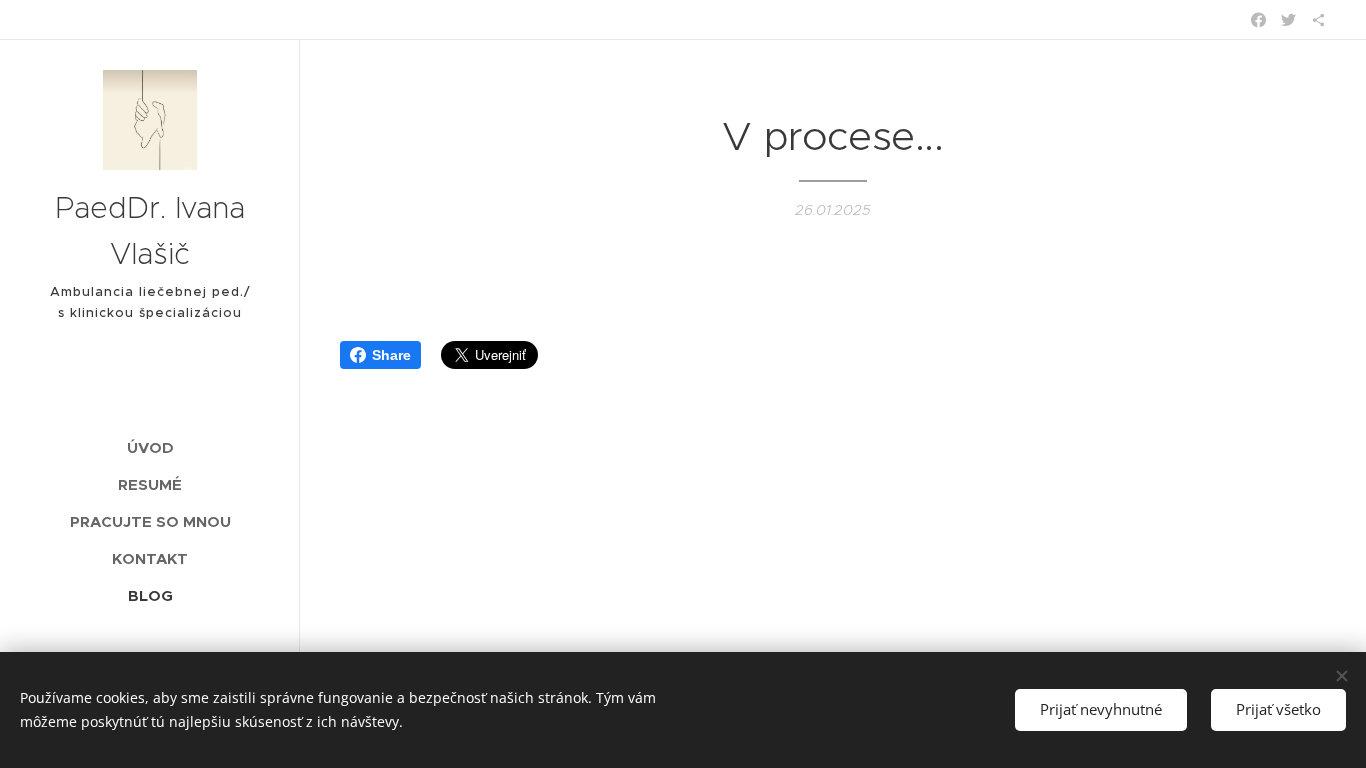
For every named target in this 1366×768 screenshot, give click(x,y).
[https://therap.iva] (1318, 20)
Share (391, 355)
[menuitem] (150, 447)
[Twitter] (1288, 20)
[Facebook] (1258, 20)
